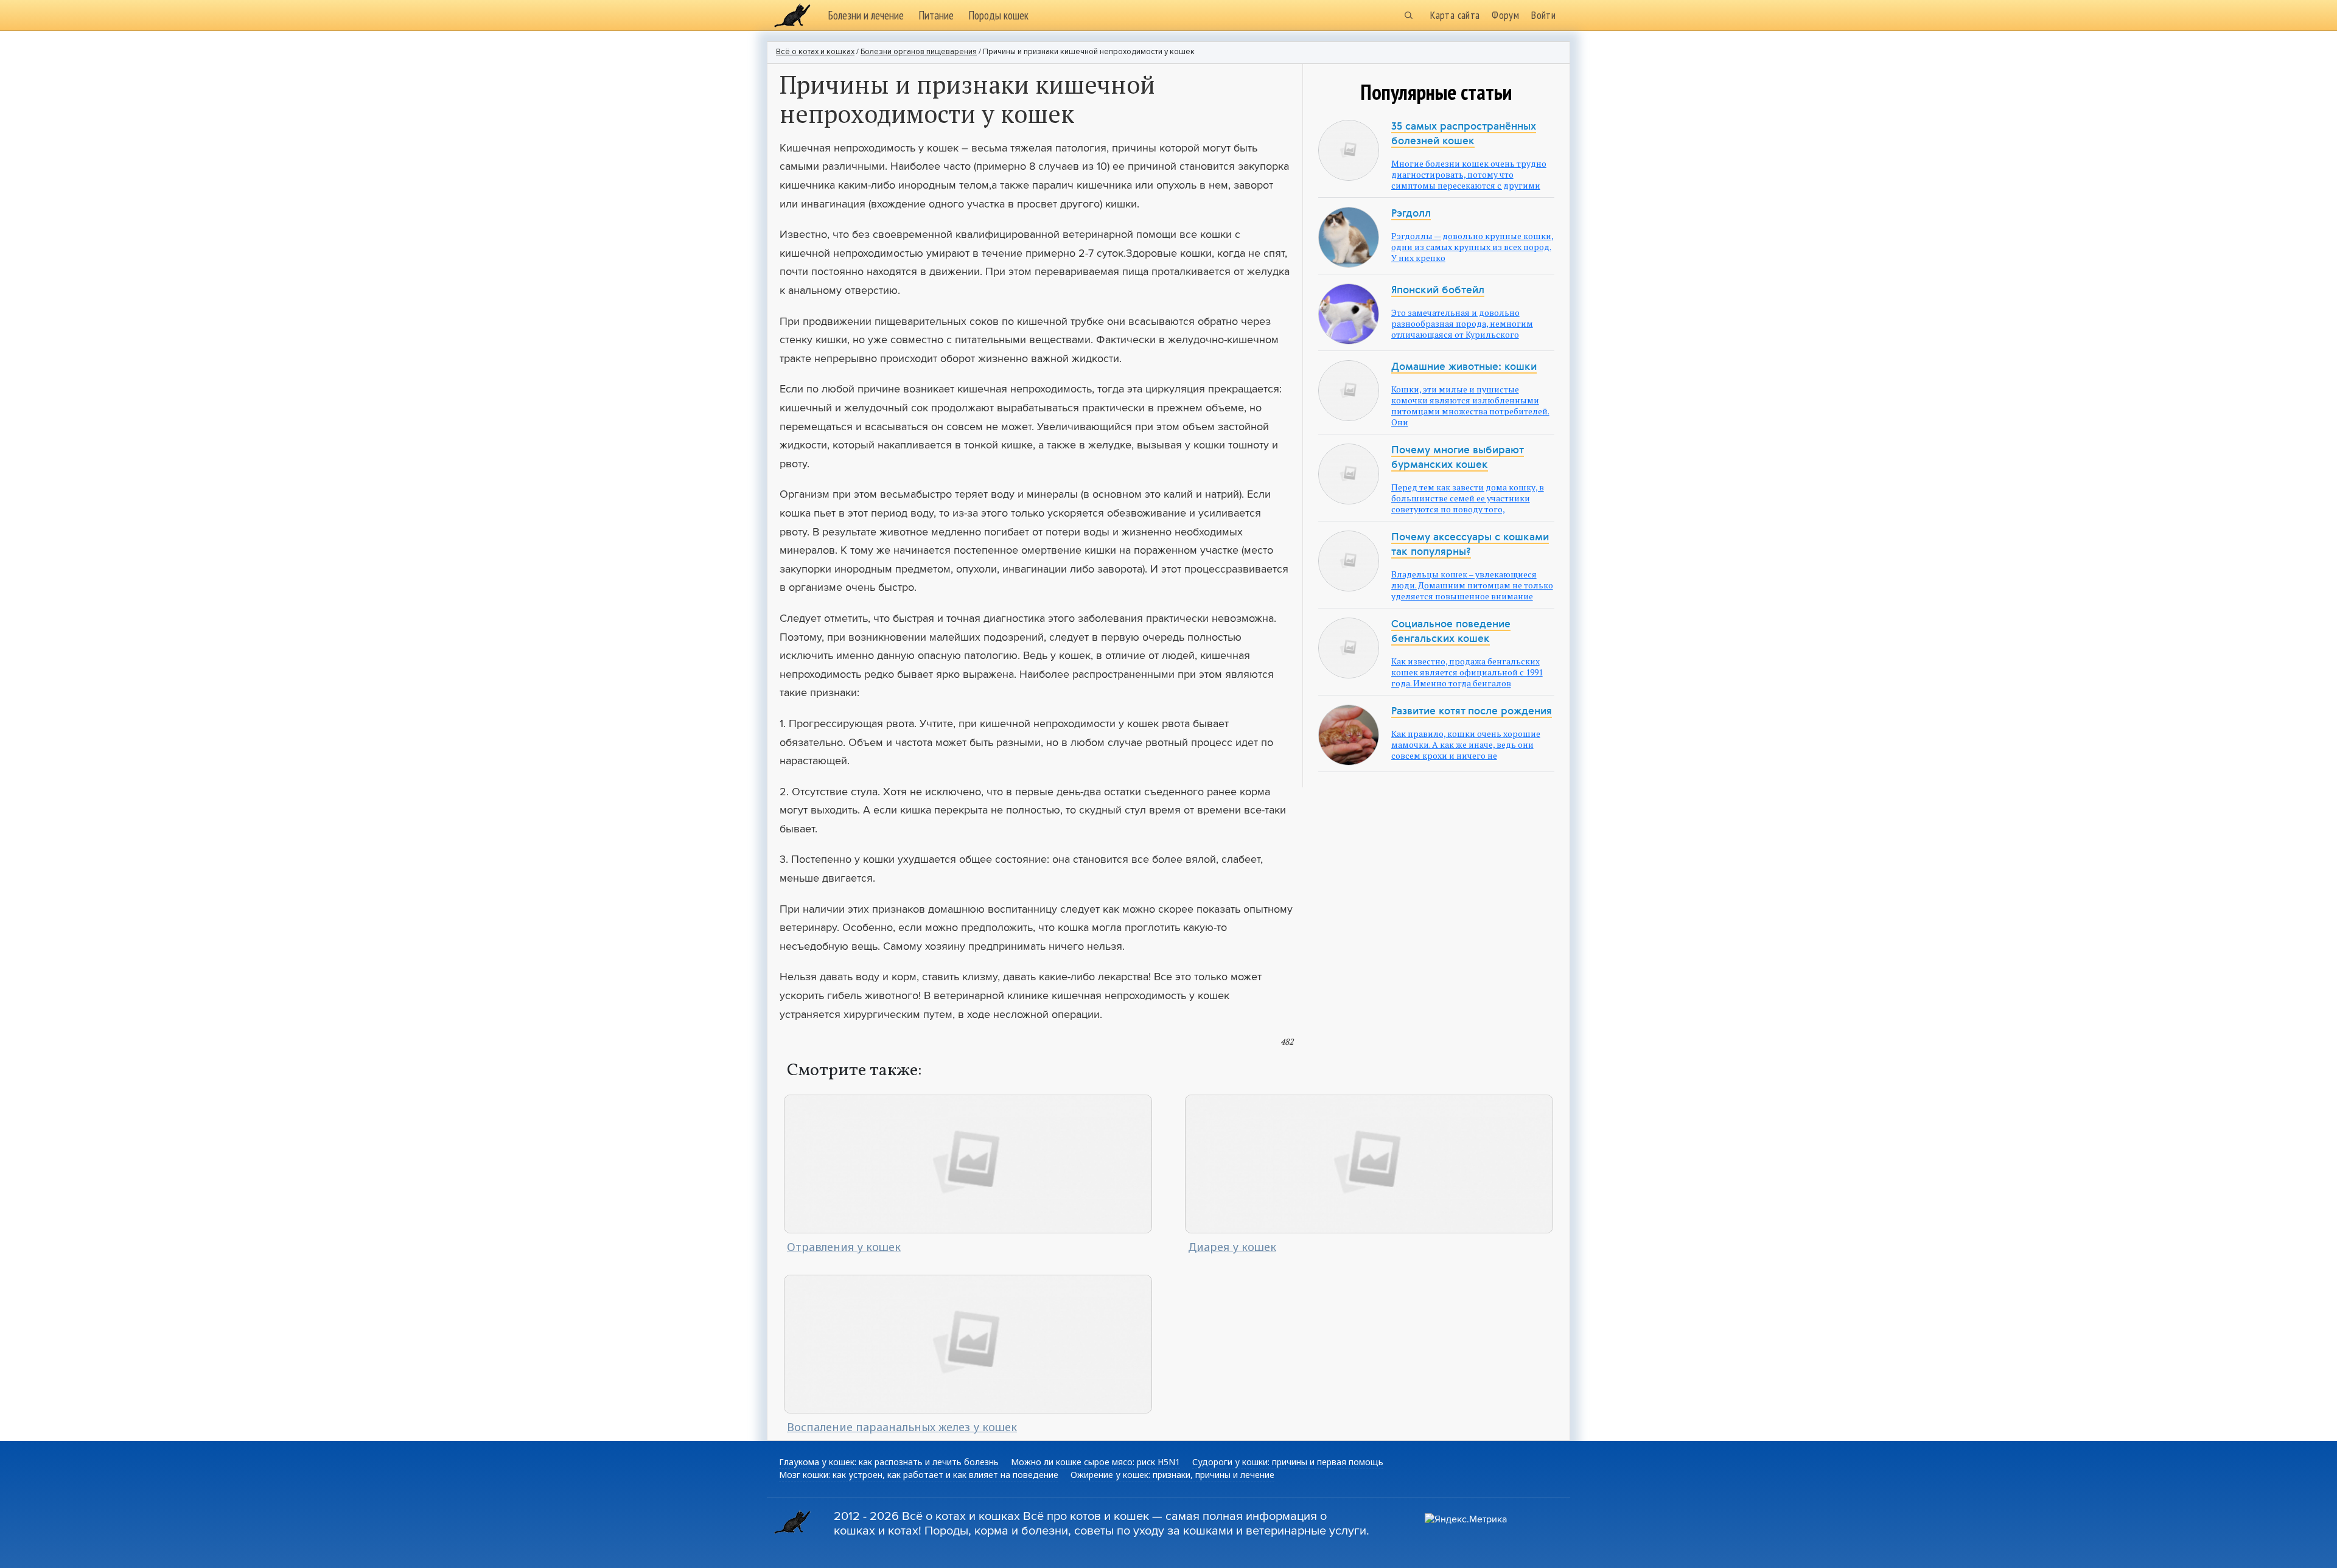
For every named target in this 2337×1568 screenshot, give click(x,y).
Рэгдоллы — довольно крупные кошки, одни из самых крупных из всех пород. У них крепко (1472, 247)
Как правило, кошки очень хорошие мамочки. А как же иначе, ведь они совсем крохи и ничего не (1466, 744)
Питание (936, 15)
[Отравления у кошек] (968, 1163)
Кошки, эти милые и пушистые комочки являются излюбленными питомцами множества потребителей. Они (1470, 406)
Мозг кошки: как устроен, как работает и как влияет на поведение (919, 1475)
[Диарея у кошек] (1369, 1163)
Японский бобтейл (1438, 291)
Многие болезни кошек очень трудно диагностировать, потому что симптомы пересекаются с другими (1469, 174)
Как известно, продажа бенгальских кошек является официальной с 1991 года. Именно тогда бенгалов (1467, 672)
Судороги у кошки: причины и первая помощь (1288, 1462)
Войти (1543, 15)
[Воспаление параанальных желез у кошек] (968, 1343)
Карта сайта (1455, 15)
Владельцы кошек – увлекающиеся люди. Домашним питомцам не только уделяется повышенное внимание (1472, 585)
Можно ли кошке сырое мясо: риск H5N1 (1095, 1462)
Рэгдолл (1411, 214)
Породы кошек (998, 15)
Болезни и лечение (866, 15)
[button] (1408, 15)
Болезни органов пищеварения (919, 52)
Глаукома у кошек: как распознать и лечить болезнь (889, 1462)
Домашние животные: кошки (1464, 367)
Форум (1505, 15)
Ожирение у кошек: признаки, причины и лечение (1172, 1475)
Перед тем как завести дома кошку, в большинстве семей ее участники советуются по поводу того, (1468, 498)
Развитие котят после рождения (1472, 712)
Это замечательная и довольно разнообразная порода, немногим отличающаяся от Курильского (1462, 323)
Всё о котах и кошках (815, 52)
